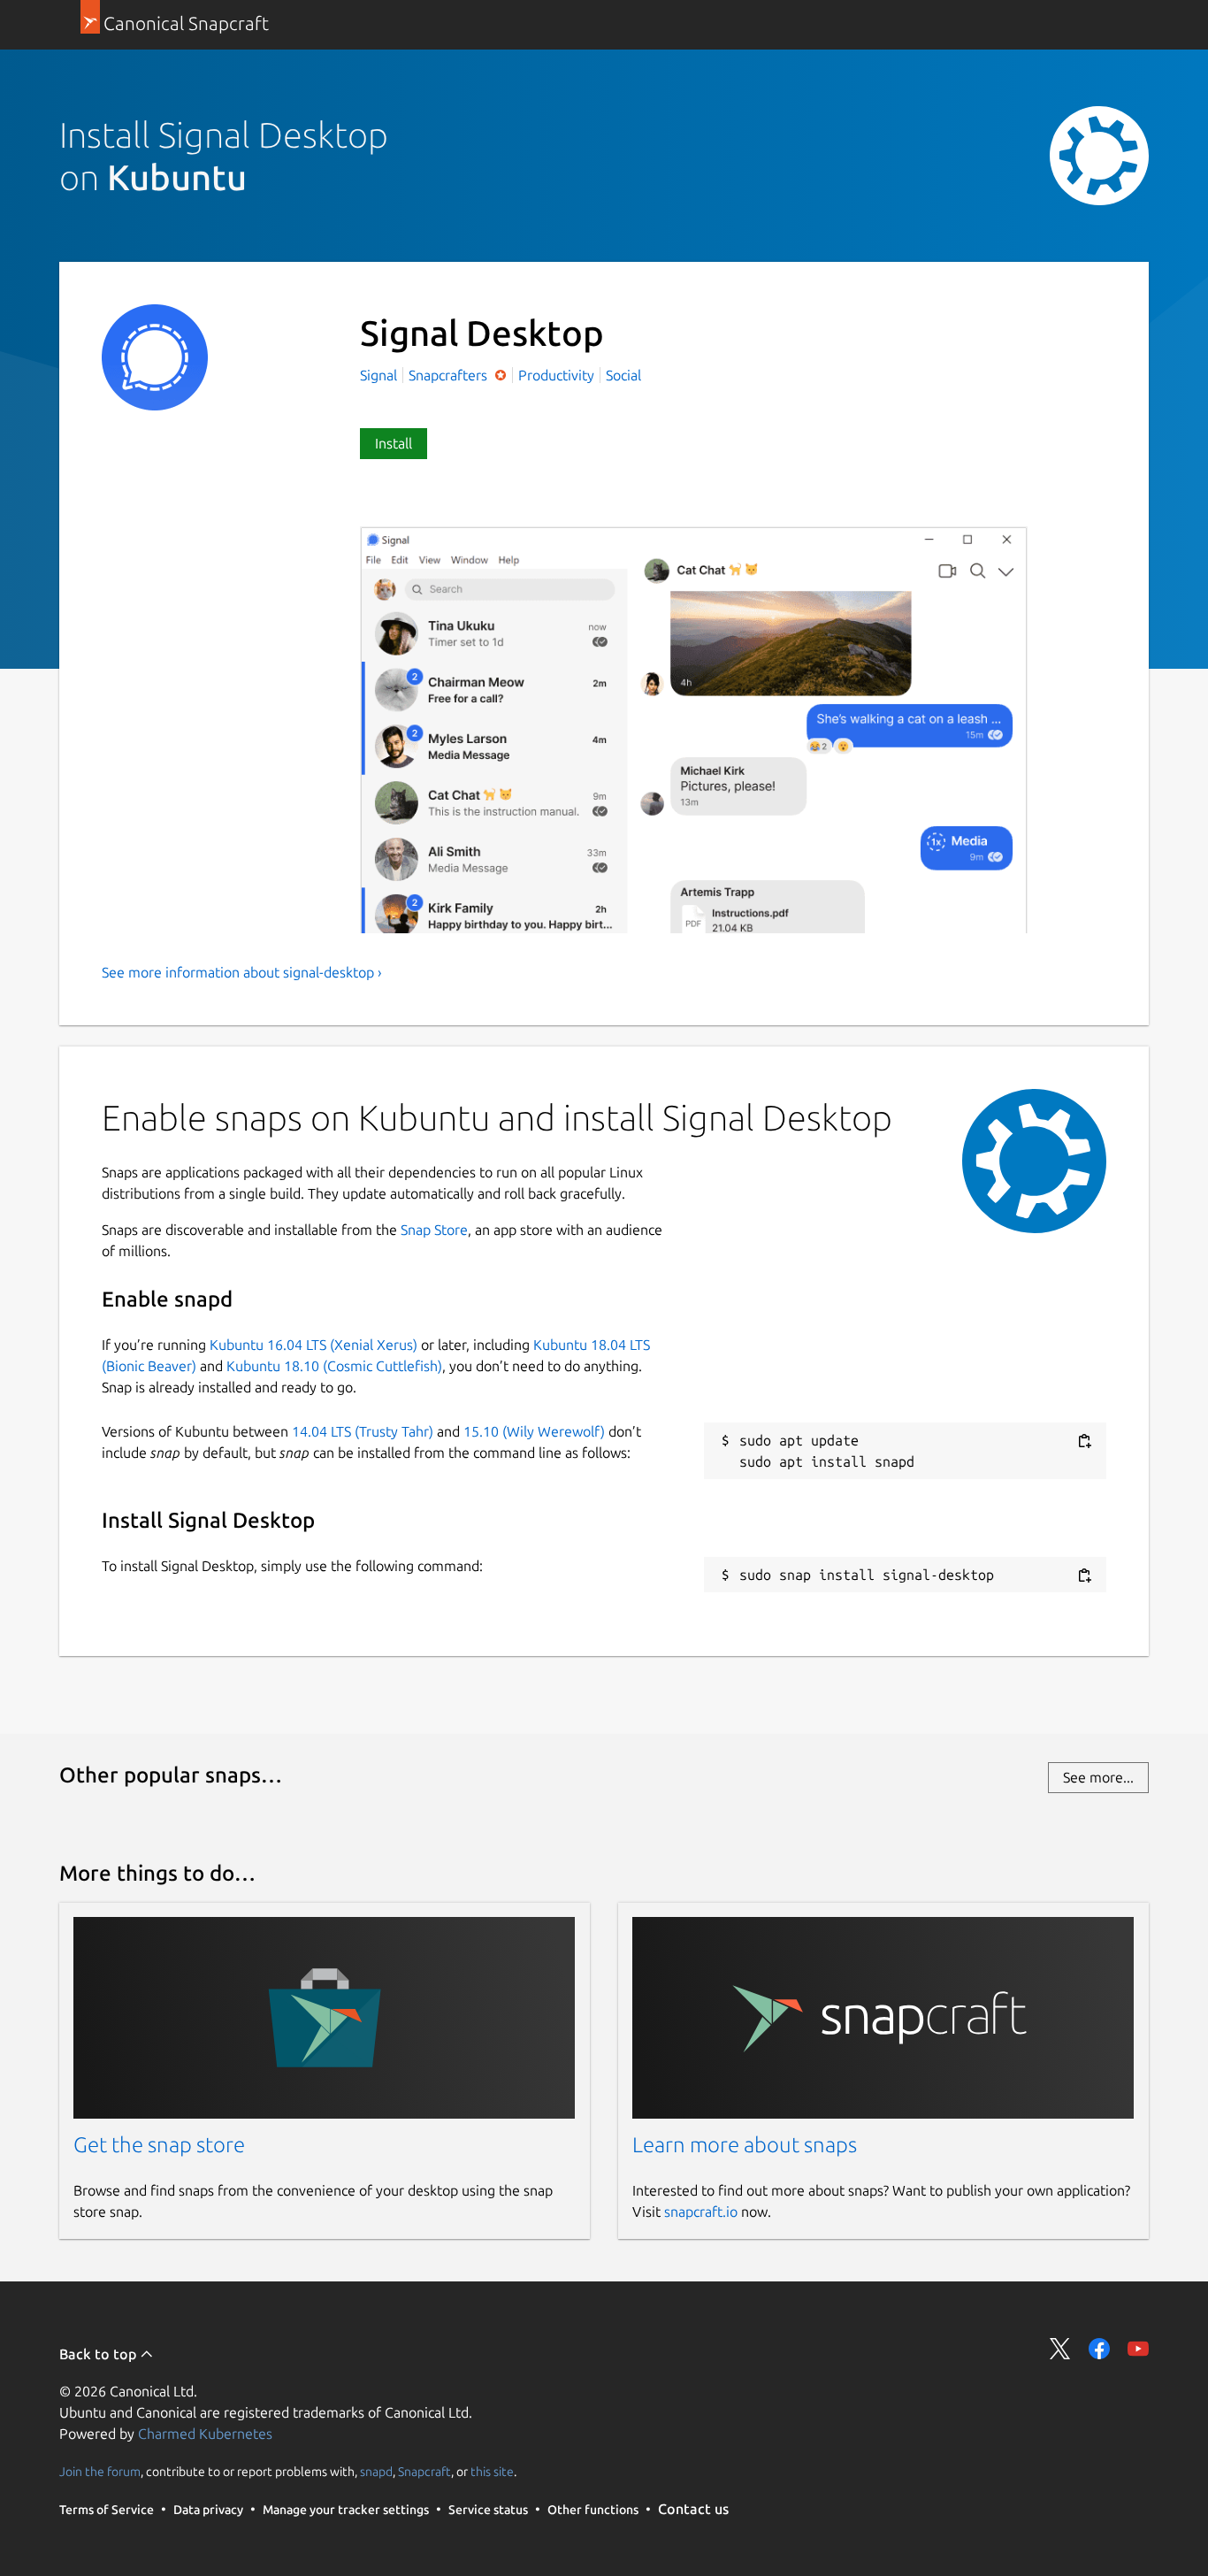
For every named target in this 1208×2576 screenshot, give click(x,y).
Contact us (693, 2509)
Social (623, 375)
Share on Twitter (1060, 2349)
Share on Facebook (1099, 2349)
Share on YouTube (1138, 2349)
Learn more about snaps (745, 2145)
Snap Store (434, 1230)
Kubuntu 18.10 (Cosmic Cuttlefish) (334, 1366)
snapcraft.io (701, 2212)
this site (492, 2471)
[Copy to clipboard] (1084, 1441)
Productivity (556, 375)
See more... (1098, 1777)
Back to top (99, 2354)
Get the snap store (159, 2145)
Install (394, 443)
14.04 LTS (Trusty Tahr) (363, 1431)
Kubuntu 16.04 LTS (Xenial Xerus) (313, 1345)
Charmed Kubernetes (205, 2434)
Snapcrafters (450, 375)
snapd (376, 2471)
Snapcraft (424, 2471)
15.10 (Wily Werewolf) (534, 1431)
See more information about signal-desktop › (242, 972)
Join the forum (100, 2471)
